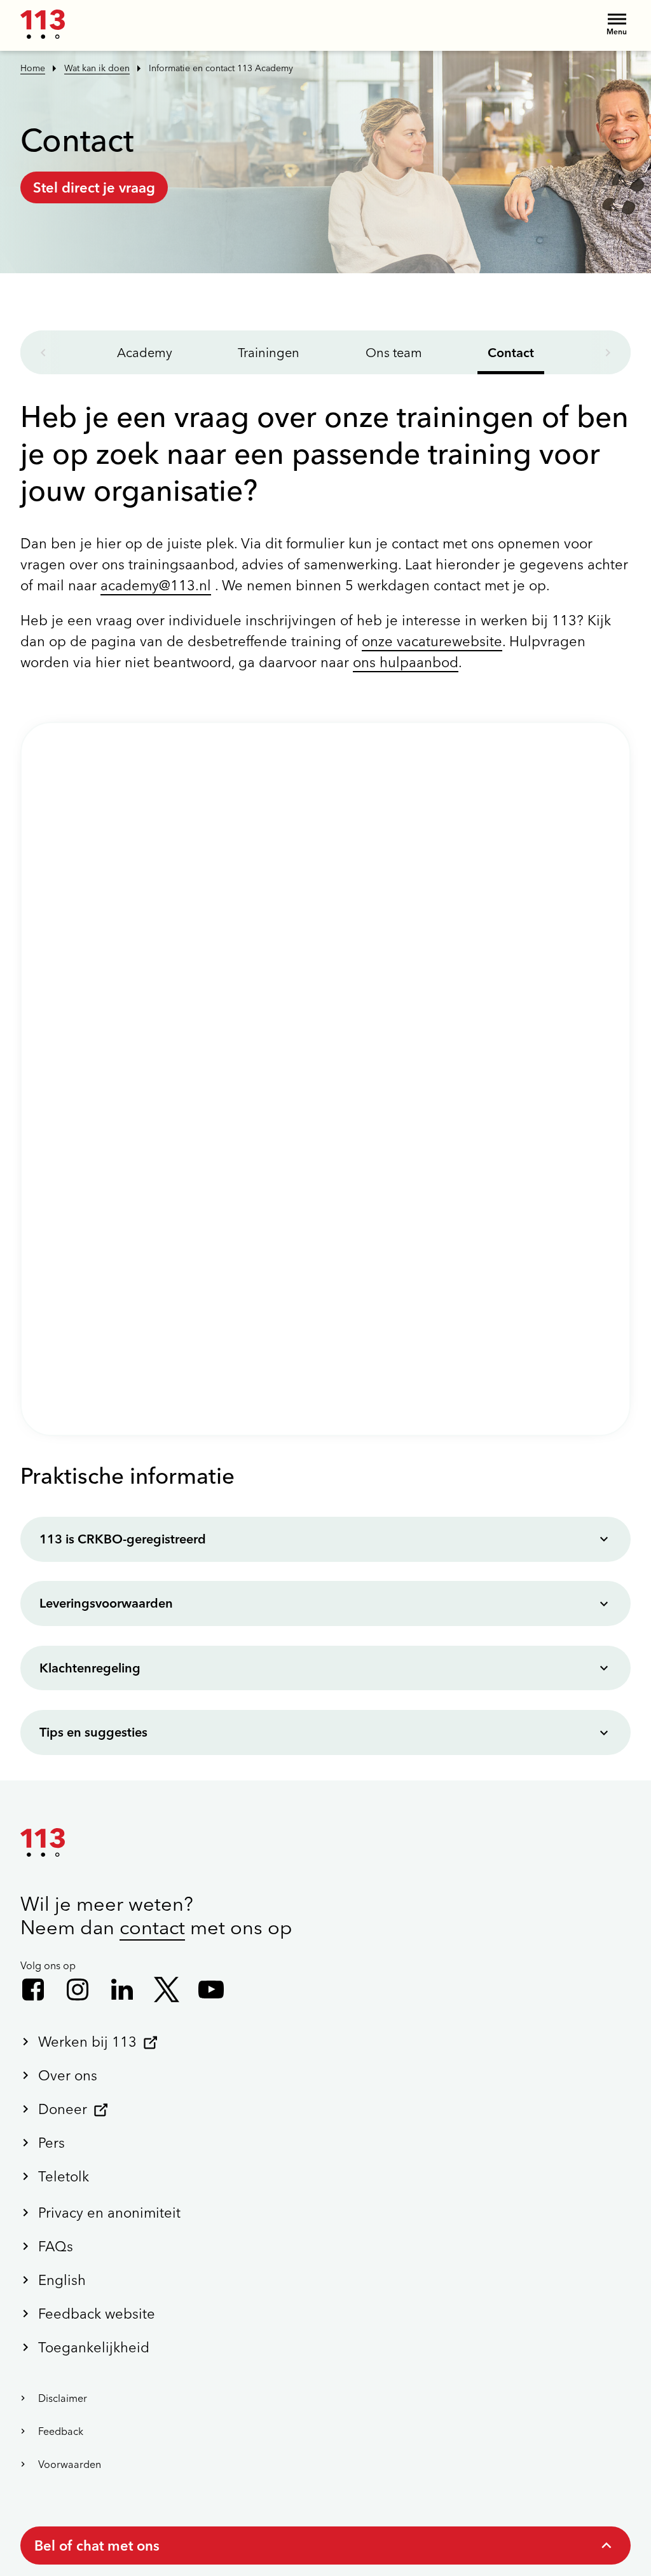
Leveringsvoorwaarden (106, 1603)
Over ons (68, 2075)
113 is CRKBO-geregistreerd (123, 1539)
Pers (51, 2143)
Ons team (394, 352)
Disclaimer (63, 2398)
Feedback (61, 2431)
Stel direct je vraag (94, 187)
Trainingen (269, 352)
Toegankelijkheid (94, 2347)
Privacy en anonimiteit (109, 2213)
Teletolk (64, 2176)
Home (33, 68)
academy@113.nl (156, 585)
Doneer (63, 2109)
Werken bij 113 (87, 2042)
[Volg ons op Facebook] (33, 1990)
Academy (145, 352)
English (62, 2280)
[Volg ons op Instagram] (78, 1990)
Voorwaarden (70, 2464)
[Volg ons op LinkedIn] (122, 1990)
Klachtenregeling (90, 1668)
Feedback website (97, 2314)
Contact (511, 352)
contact (152, 1927)
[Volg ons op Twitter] (167, 1990)
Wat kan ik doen (97, 68)
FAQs (56, 2246)
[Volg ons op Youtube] (211, 1990)
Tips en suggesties (93, 1732)
